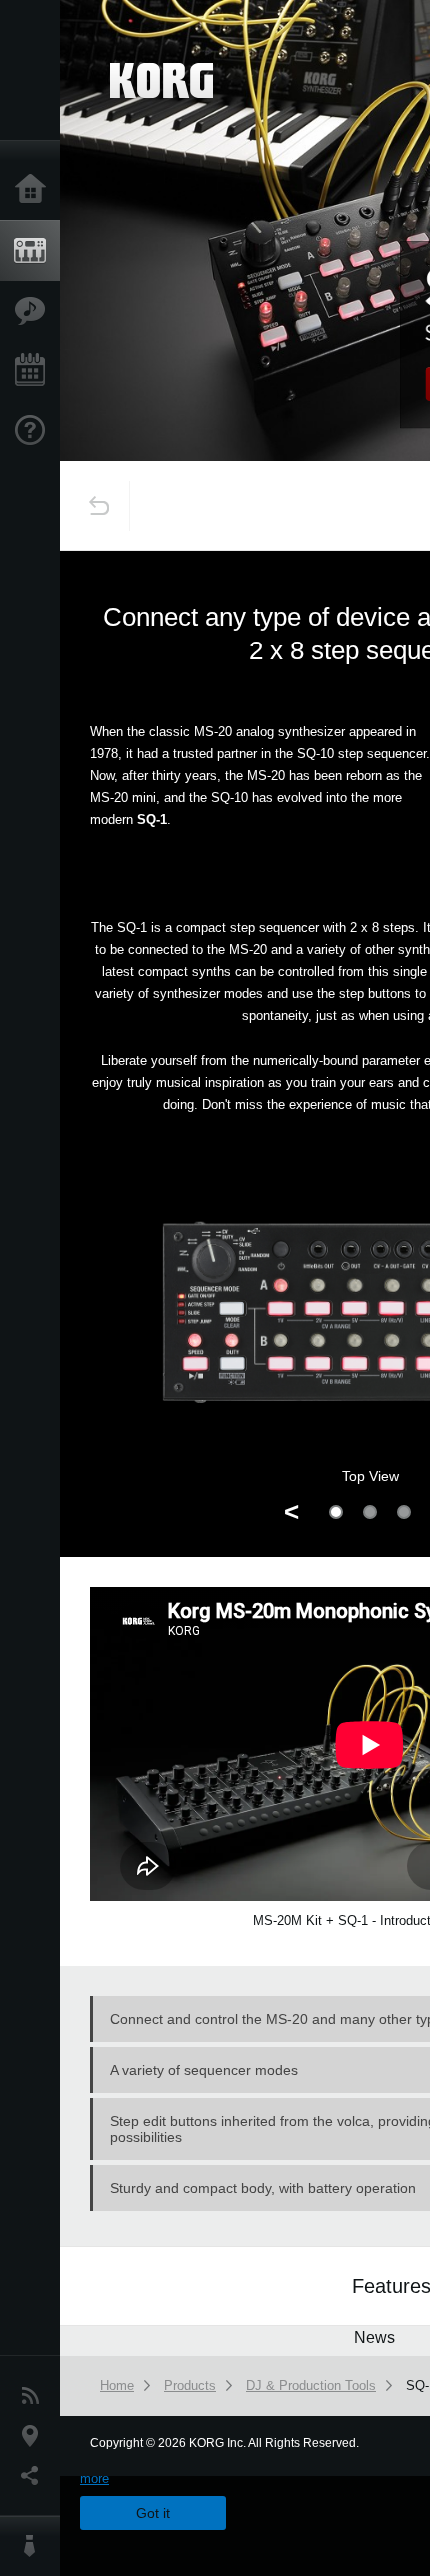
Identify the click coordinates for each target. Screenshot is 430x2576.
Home (35, 190)
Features (35, 311)
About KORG (35, 2546)
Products (35, 251)
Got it (153, 2513)
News (35, 2396)
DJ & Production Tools (311, 2386)
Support (35, 431)
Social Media (35, 2476)
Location (35, 2436)
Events (35, 371)
